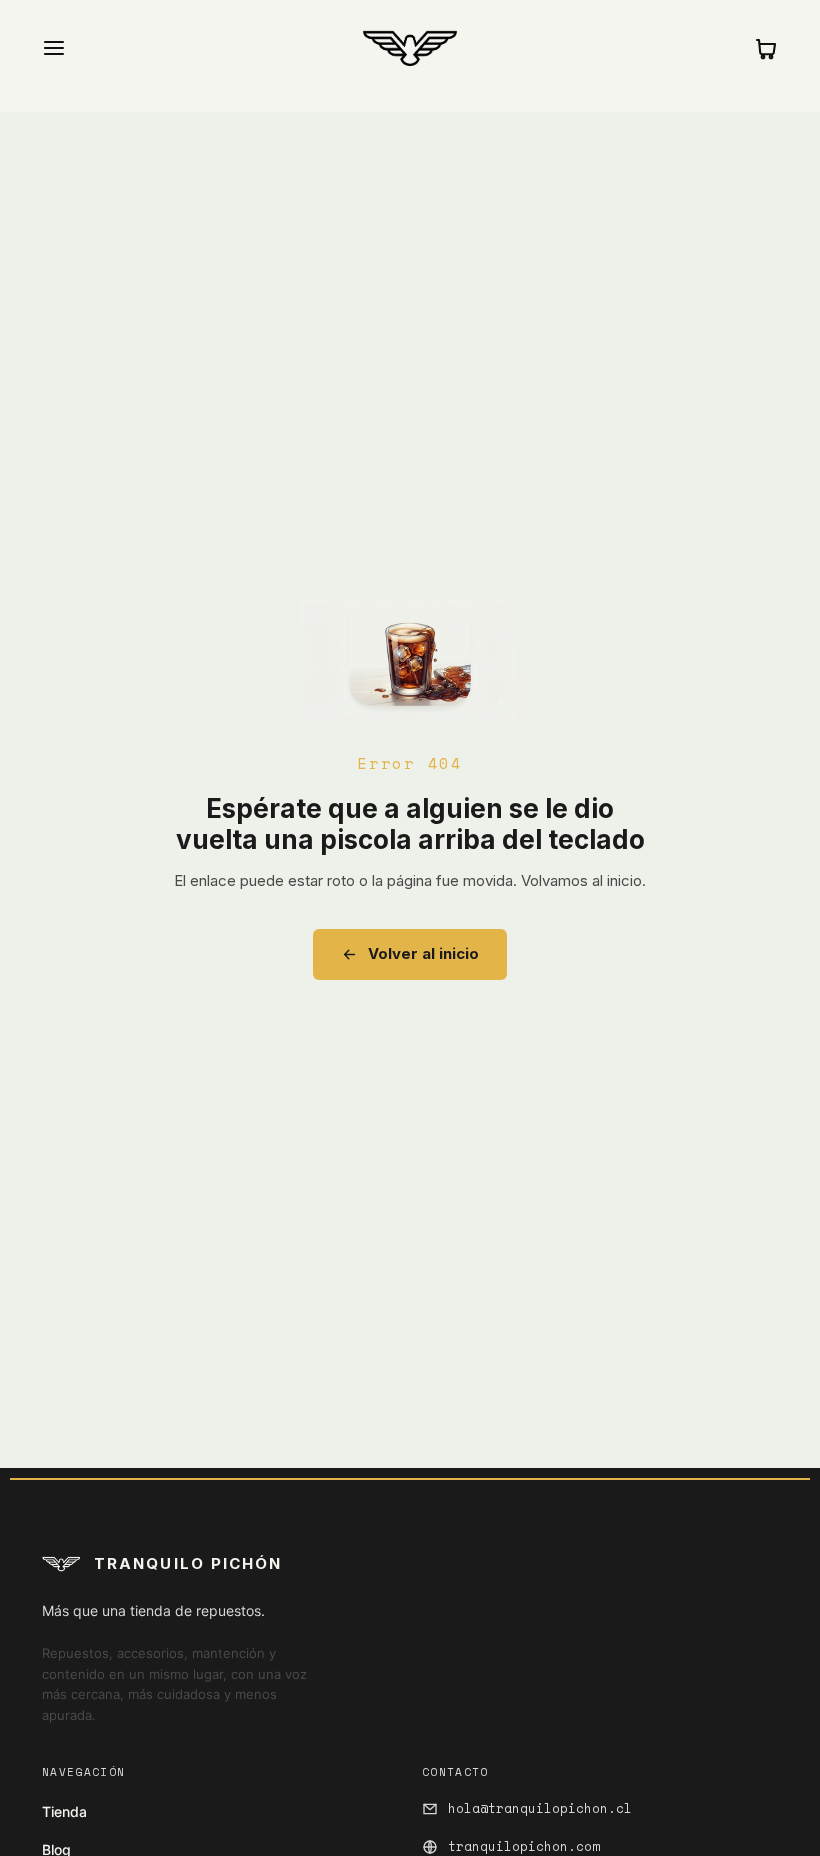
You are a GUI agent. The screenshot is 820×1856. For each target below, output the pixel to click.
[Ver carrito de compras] (766, 48)
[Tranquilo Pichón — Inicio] (409, 48)
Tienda (64, 1811)
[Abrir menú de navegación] (54, 48)
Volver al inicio (423, 953)
